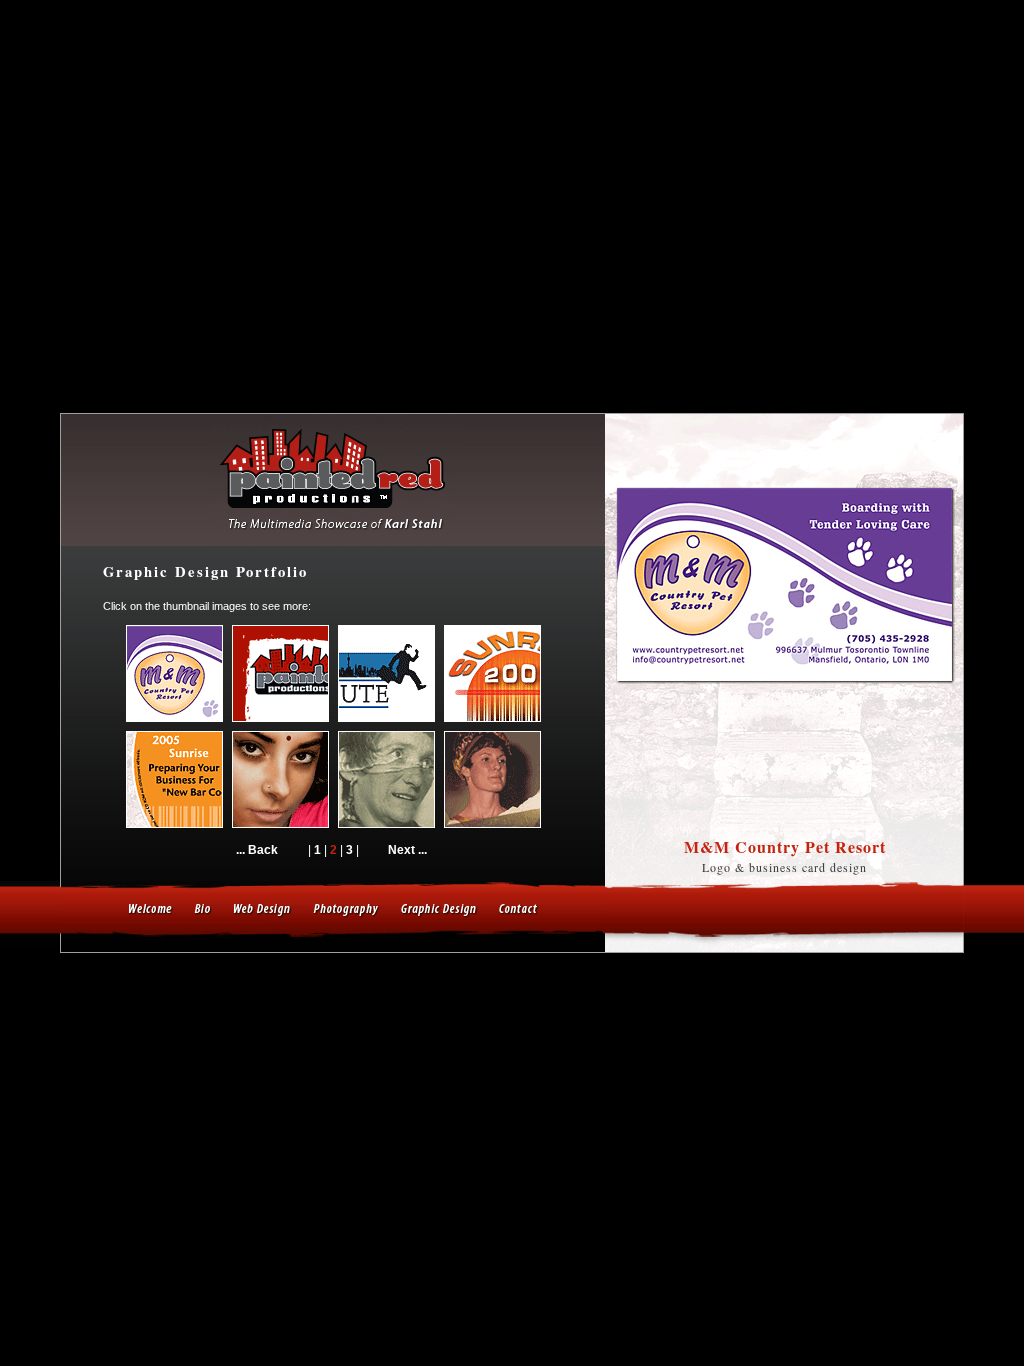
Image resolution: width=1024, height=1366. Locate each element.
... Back (257, 850)
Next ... (407, 850)
